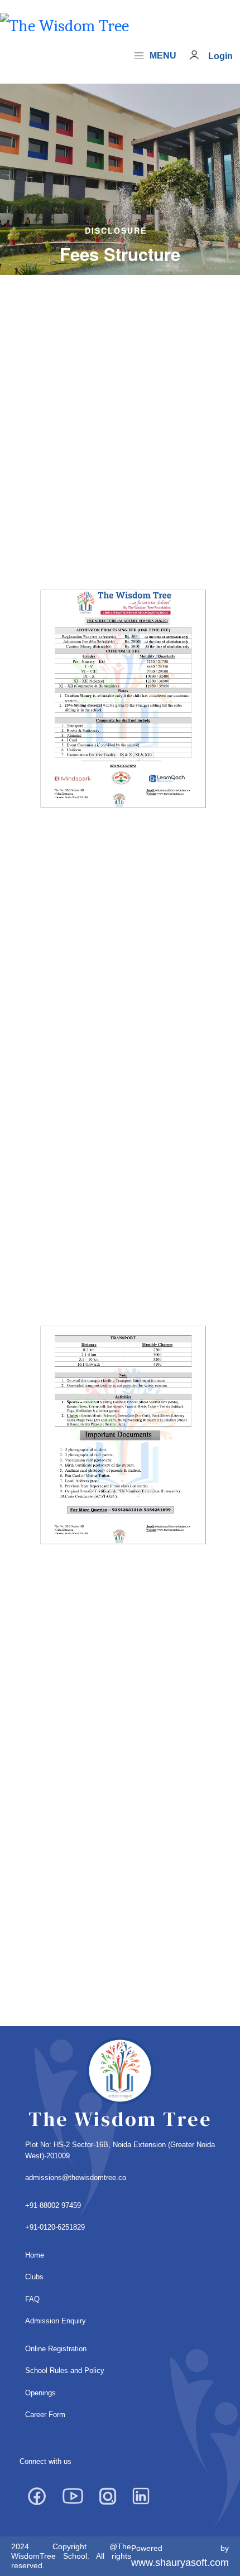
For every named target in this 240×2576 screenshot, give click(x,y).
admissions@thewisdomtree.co (76, 2178)
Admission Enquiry (56, 2321)
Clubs (34, 2277)
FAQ (32, 2299)
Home (35, 2255)
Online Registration (56, 2349)
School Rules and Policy (65, 2370)
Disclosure (116, 230)
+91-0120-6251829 (55, 2227)
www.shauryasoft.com (180, 2563)
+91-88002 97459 (53, 2205)
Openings (40, 2393)
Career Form (45, 2415)
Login (220, 56)
